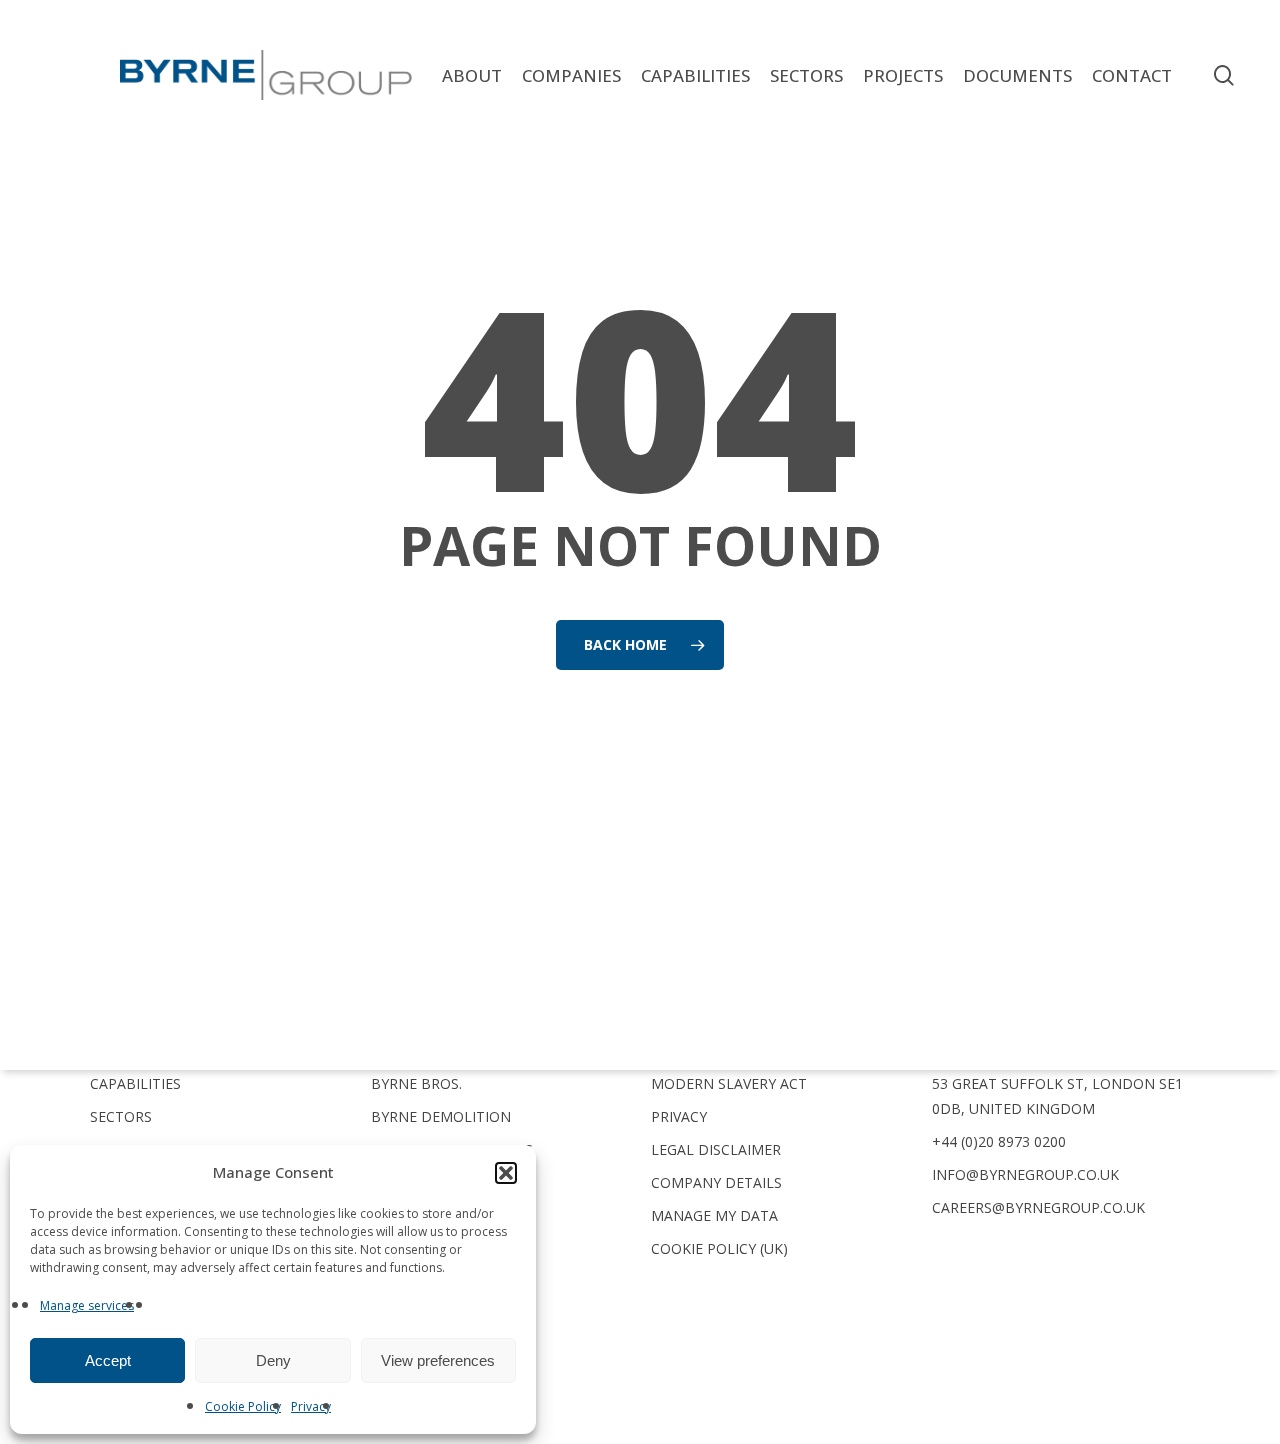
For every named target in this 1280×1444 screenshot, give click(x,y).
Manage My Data (714, 1215)
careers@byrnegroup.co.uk (1038, 1207)
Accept (108, 1360)
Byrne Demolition (441, 1116)
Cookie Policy (243, 1406)
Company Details (716, 1182)
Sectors (121, 1116)
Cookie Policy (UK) (719, 1248)
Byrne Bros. (416, 1083)
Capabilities (135, 1083)
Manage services (87, 1305)
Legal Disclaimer (716, 1149)
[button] (506, 1173)
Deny (273, 1360)
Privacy (311, 1406)
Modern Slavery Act (729, 1083)
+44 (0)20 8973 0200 (999, 1141)
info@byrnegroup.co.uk (1025, 1174)
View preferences (438, 1360)
